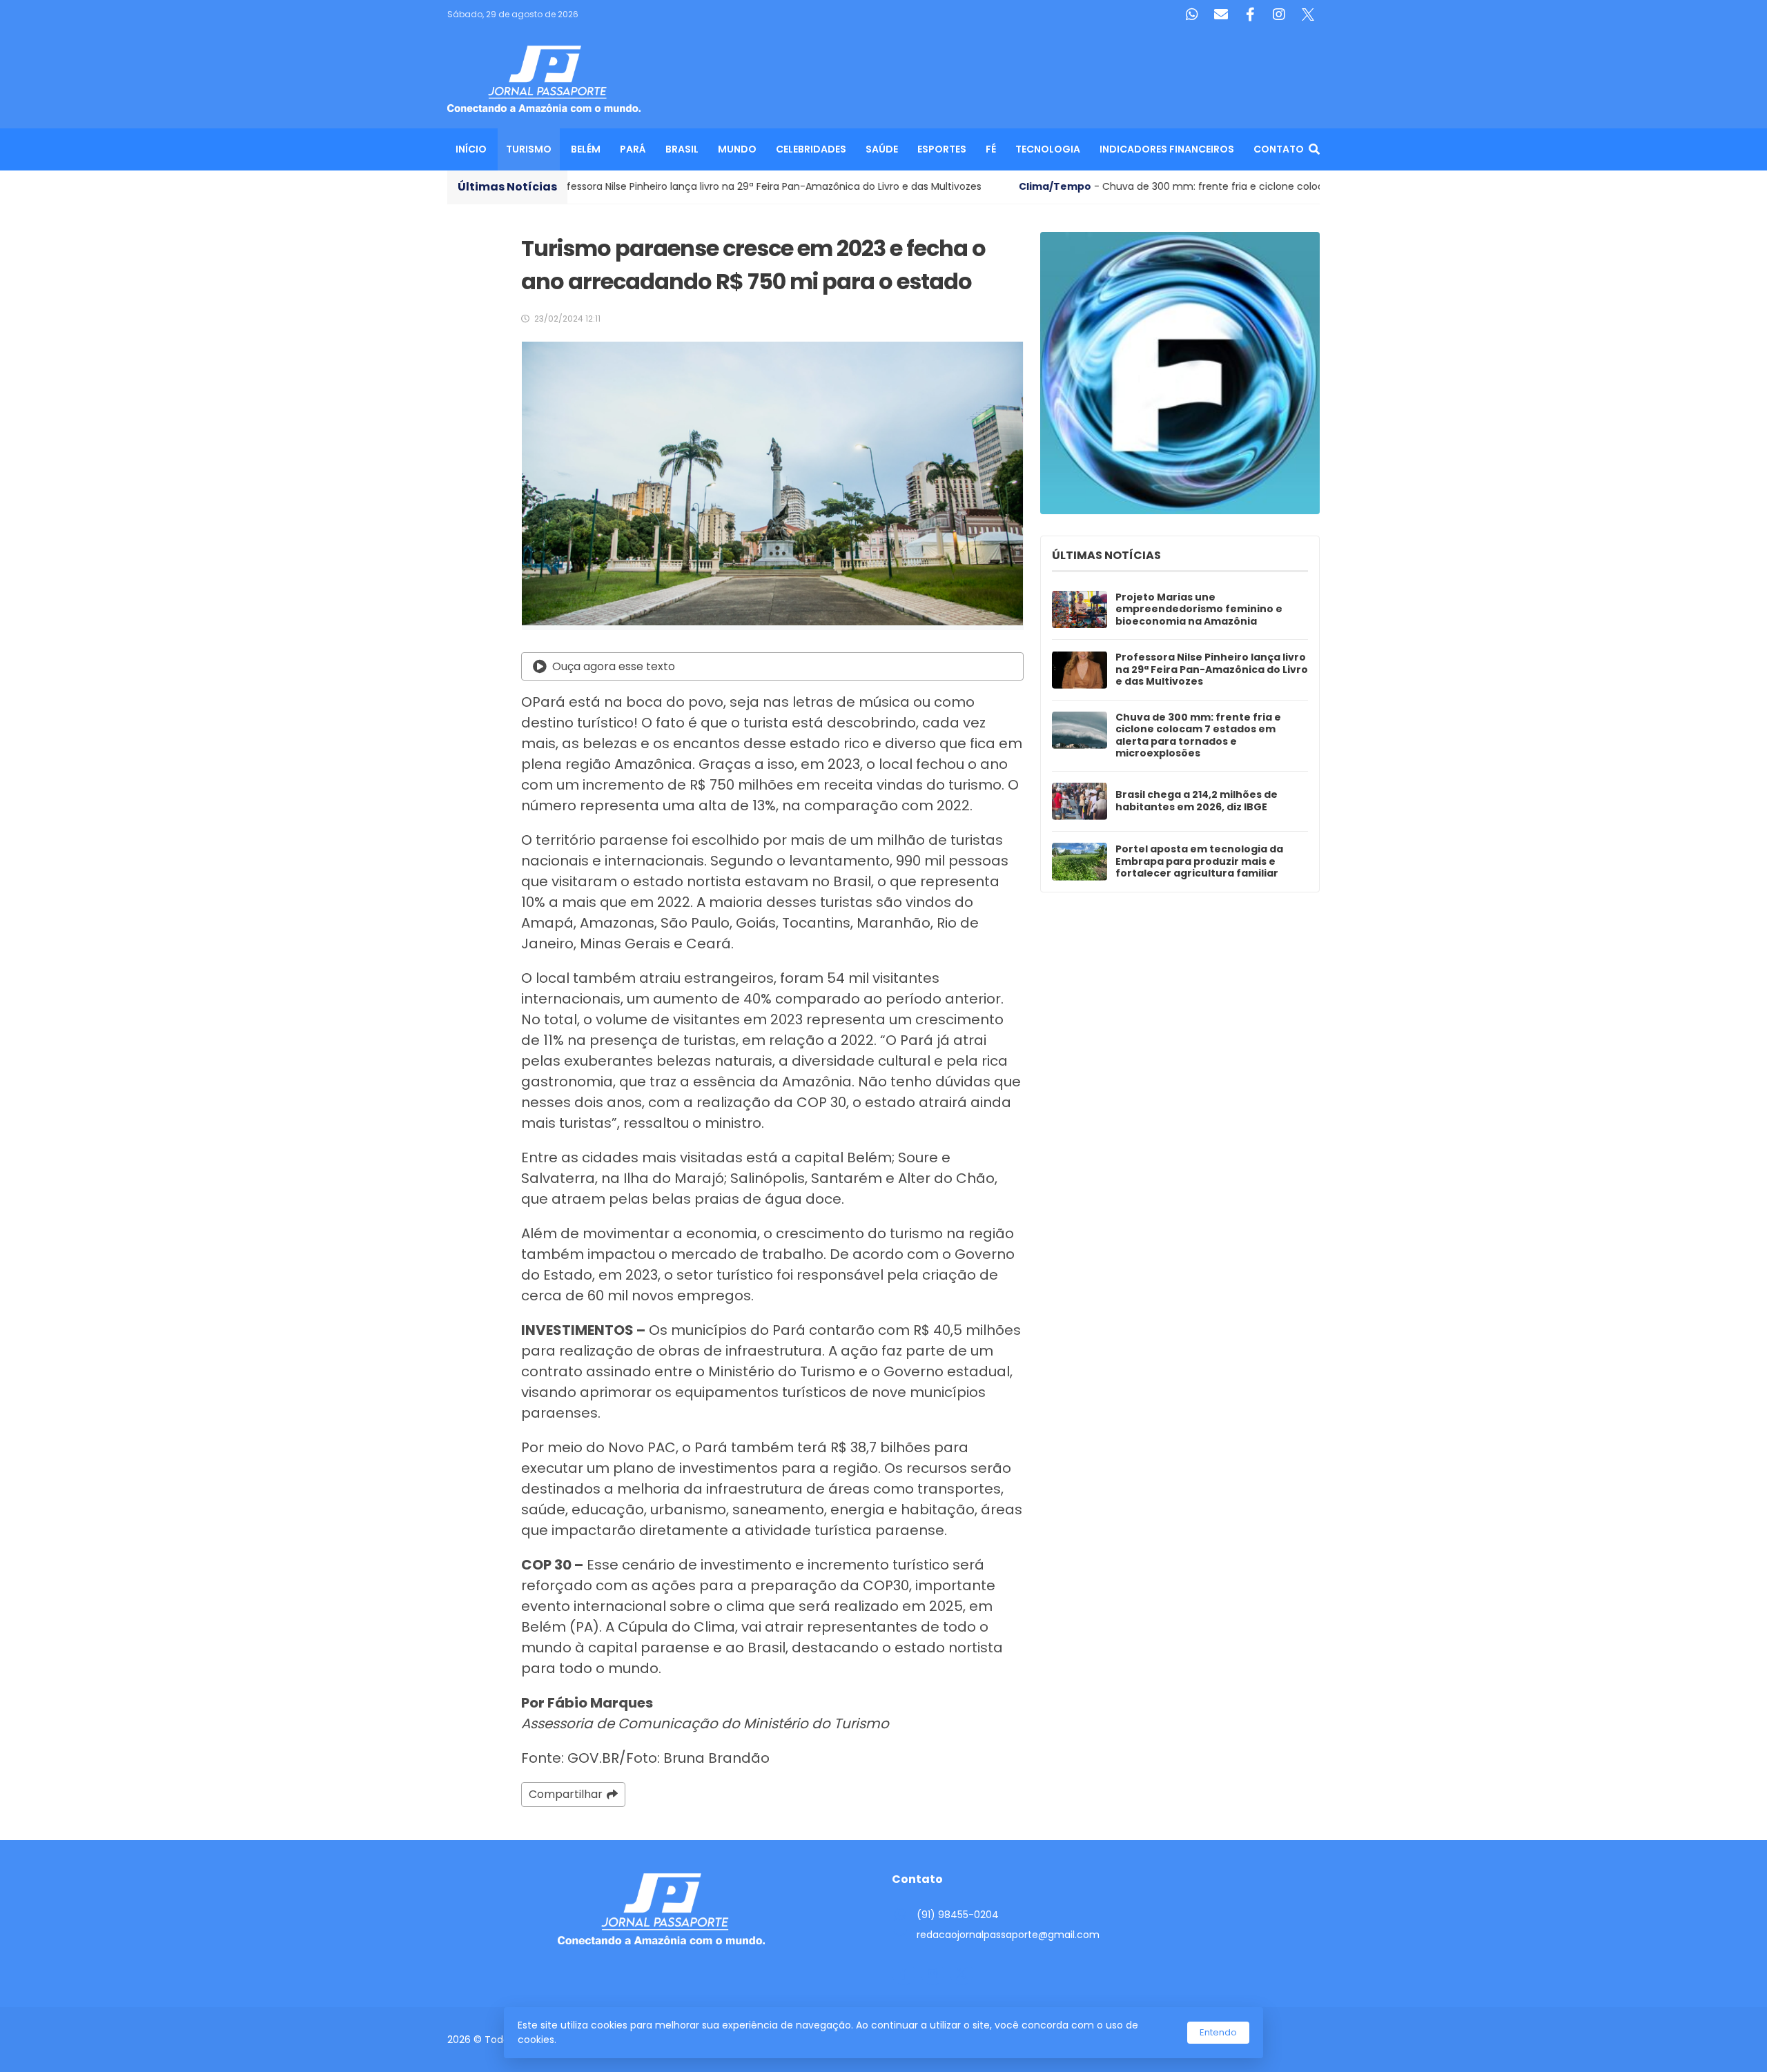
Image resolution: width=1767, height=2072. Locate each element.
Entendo (1218, 2032)
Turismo (529, 149)
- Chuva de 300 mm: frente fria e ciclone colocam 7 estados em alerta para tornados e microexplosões (1119, 186)
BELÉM (586, 149)
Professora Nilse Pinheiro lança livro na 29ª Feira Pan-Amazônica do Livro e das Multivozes (1212, 670)
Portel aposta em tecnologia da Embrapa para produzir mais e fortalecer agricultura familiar (1199, 862)
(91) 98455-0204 (958, 1915)
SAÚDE (882, 149)
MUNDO (737, 149)
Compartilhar (566, 1794)
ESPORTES (942, 149)
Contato (1279, 149)
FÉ (991, 149)
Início (471, 149)
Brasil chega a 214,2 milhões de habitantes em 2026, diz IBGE (1197, 801)
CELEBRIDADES (811, 149)
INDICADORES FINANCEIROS (1167, 149)
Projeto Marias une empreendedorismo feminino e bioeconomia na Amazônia (1199, 610)
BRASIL (682, 149)
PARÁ (633, 149)
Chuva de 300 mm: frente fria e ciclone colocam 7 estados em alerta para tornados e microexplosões (1198, 736)
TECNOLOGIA (1048, 149)
